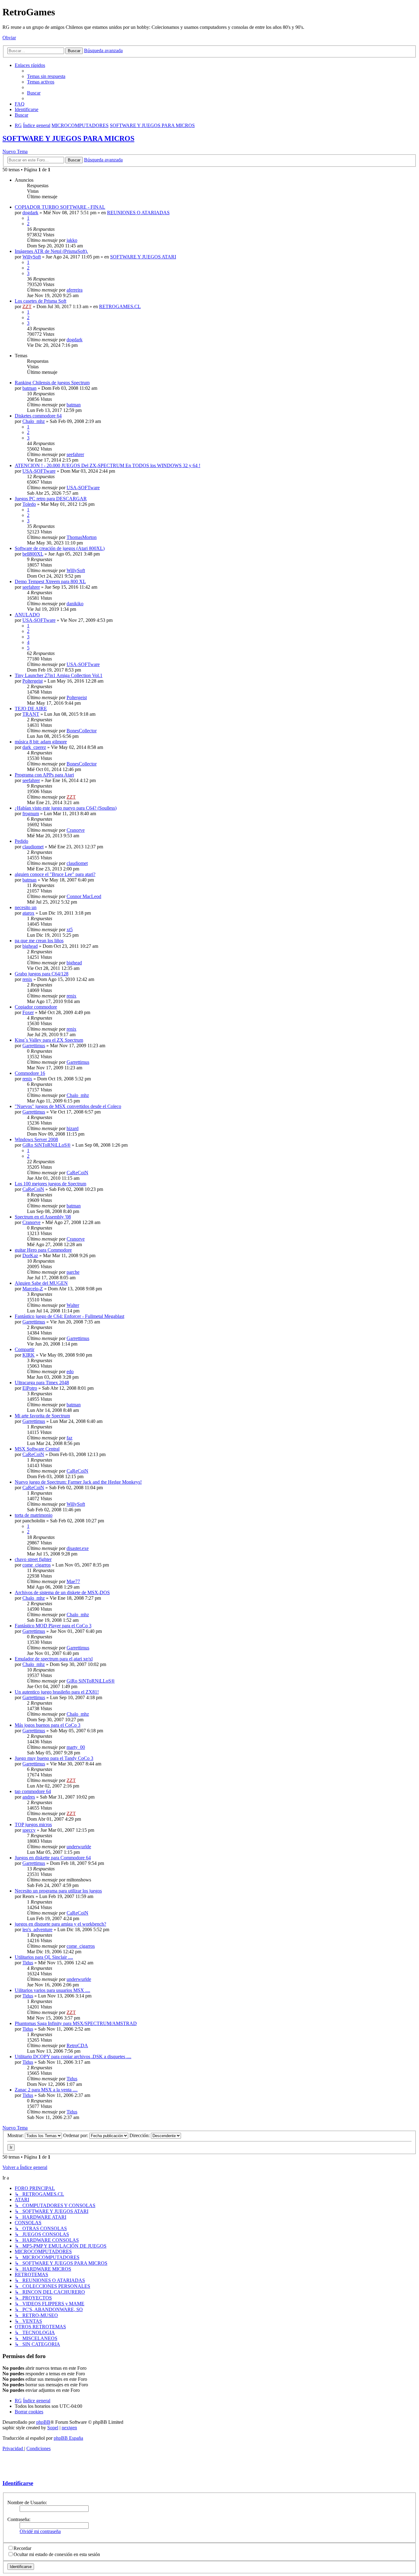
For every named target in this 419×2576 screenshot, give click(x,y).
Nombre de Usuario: (27, 2502)
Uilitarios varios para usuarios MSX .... (52, 1990)
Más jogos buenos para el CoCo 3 (48, 1725)
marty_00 (76, 1747)
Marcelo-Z (33, 1289)
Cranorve (76, 830)
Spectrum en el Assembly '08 (43, 1217)
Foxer (28, 1012)
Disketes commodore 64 (38, 416)
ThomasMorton (82, 537)
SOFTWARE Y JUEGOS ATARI (143, 257)
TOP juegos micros (33, 1825)
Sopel (53, 2428)
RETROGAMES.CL (120, 306)
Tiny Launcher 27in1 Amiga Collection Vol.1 (59, 675)
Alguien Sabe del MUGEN (41, 1283)
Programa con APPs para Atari (44, 775)
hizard (73, 1128)
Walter (73, 1305)
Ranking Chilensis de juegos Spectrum (52, 383)
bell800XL (33, 554)
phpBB (43, 2422)
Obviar (9, 38)
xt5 (70, 930)
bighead (30, 946)
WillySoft (32, 257)
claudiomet (33, 847)
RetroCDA (77, 2045)
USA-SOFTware (39, 471)
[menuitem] (46, 76)
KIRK (29, 1355)
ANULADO (27, 615)
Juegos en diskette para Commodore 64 (53, 1858)
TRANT (31, 714)
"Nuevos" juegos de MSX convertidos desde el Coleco (68, 1106)
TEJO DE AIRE (31, 709)
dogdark (30, 213)
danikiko (75, 604)
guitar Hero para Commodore (43, 1250)
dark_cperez (34, 747)
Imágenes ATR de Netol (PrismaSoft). (51, 251)
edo (70, 1371)
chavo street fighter (33, 1559)
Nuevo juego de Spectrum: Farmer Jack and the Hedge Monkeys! (78, 1482)
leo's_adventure (37, 1929)
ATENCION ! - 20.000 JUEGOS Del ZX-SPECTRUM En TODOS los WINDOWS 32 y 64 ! (108, 465)
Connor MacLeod (84, 896)
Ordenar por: (76, 2135)
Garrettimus (34, 1046)
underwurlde (79, 1847)
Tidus (28, 1963)
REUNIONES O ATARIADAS (138, 213)
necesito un (26, 907)
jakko (72, 240)
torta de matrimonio (34, 1515)
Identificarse (18, 2483)
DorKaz (30, 1255)
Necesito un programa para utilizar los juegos (58, 1891)
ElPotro (30, 1388)
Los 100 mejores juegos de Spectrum (50, 1184)
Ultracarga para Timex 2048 (42, 1383)
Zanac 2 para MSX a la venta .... (46, 2090)
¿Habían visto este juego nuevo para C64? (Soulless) (66, 808)
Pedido (21, 841)
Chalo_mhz (34, 421)
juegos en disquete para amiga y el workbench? (60, 1924)
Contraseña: (19, 2519)
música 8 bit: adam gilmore (41, 742)
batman (29, 388)
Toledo (29, 504)
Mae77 (73, 1581)
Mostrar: (16, 2135)
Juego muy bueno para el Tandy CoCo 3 (54, 1758)
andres (29, 1797)
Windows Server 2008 (36, 1139)
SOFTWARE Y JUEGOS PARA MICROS (68, 138)
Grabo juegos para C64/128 (42, 974)
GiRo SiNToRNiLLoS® (46, 1145)
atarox (28, 913)
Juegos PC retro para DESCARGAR (51, 499)
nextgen (69, 2428)
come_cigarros (37, 1565)
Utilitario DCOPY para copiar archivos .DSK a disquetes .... (73, 2057)
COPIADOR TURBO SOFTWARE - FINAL (60, 207)
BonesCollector (82, 731)
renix (27, 979)
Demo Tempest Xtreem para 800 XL (50, 581)
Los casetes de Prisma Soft (40, 301)
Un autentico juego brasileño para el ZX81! (57, 1692)
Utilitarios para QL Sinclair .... (44, 1957)
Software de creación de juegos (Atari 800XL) (60, 548)
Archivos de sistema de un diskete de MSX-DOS (62, 1592)
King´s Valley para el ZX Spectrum (49, 1040)
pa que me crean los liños (39, 941)
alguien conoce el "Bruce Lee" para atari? (55, 874)
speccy (29, 1830)
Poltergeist (33, 681)
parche (73, 1272)
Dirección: (140, 2135)
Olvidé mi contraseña (40, 2531)
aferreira (75, 290)
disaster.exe (78, 1548)
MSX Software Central (37, 1449)
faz (69, 1438)
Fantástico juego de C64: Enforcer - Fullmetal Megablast (69, 1316)
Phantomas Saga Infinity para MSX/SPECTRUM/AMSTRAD (76, 2023)
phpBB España (68, 2438)
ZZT (27, 306)
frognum (31, 813)
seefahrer (75, 454)
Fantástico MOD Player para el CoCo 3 (53, 1626)
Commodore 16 (30, 1073)
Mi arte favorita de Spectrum (42, 1416)
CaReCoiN (77, 1173)
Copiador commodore (36, 1007)
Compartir (25, 1349)
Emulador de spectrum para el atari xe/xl (54, 1659)
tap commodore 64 (33, 1791)
